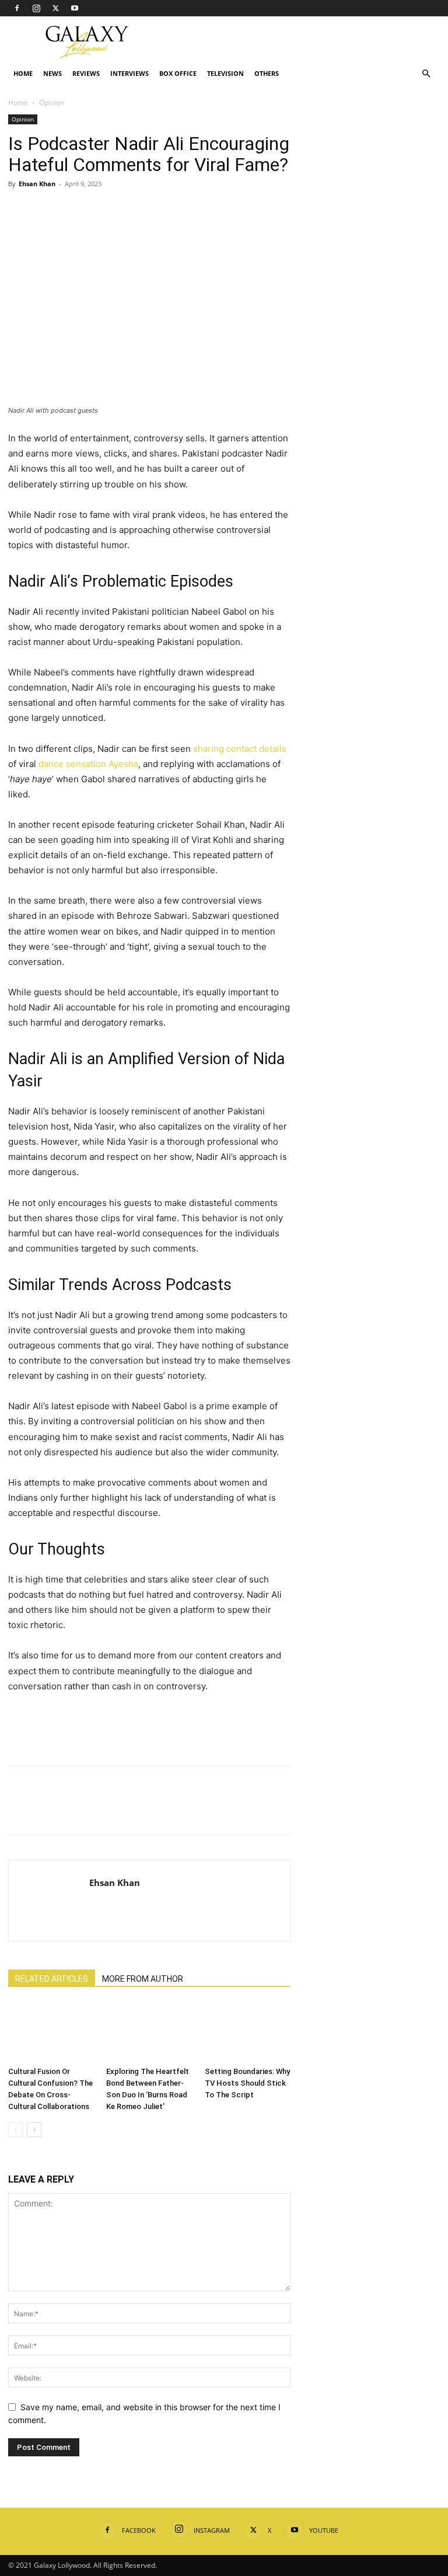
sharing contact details (240, 749)
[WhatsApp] (100, 210)
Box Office (178, 73)
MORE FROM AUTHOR (143, 1979)
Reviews (86, 73)
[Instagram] (36, 8)
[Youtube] (75, 8)
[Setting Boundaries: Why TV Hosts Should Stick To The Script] (248, 2032)
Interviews (129, 73)
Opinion (23, 119)
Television (225, 73)
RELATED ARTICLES (52, 1979)
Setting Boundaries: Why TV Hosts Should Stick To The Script (247, 2083)
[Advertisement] (303, 42)
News (52, 73)
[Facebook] (17, 8)
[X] (55, 8)
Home (23, 73)
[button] (426, 74)
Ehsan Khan (37, 184)
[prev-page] (15, 2130)
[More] (128, 210)
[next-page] (34, 2130)
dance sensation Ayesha (88, 764)
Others (267, 73)
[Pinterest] (73, 210)
